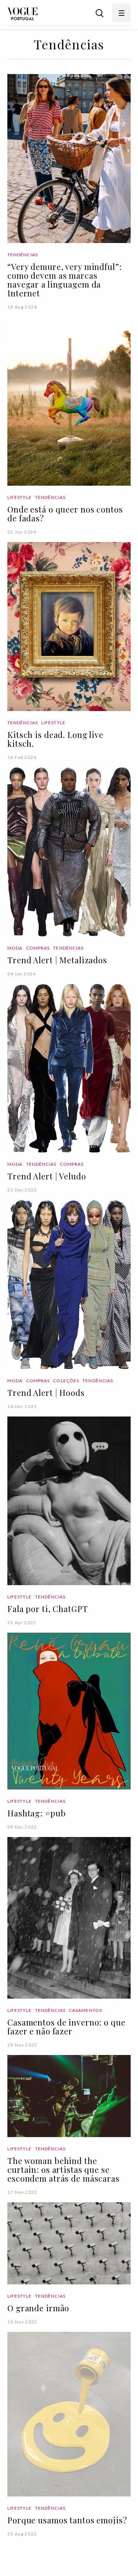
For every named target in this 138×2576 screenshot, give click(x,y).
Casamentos (85, 2010)
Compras (38, 948)
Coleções (66, 1381)
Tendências (23, 255)
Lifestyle (20, 497)
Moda (15, 948)
